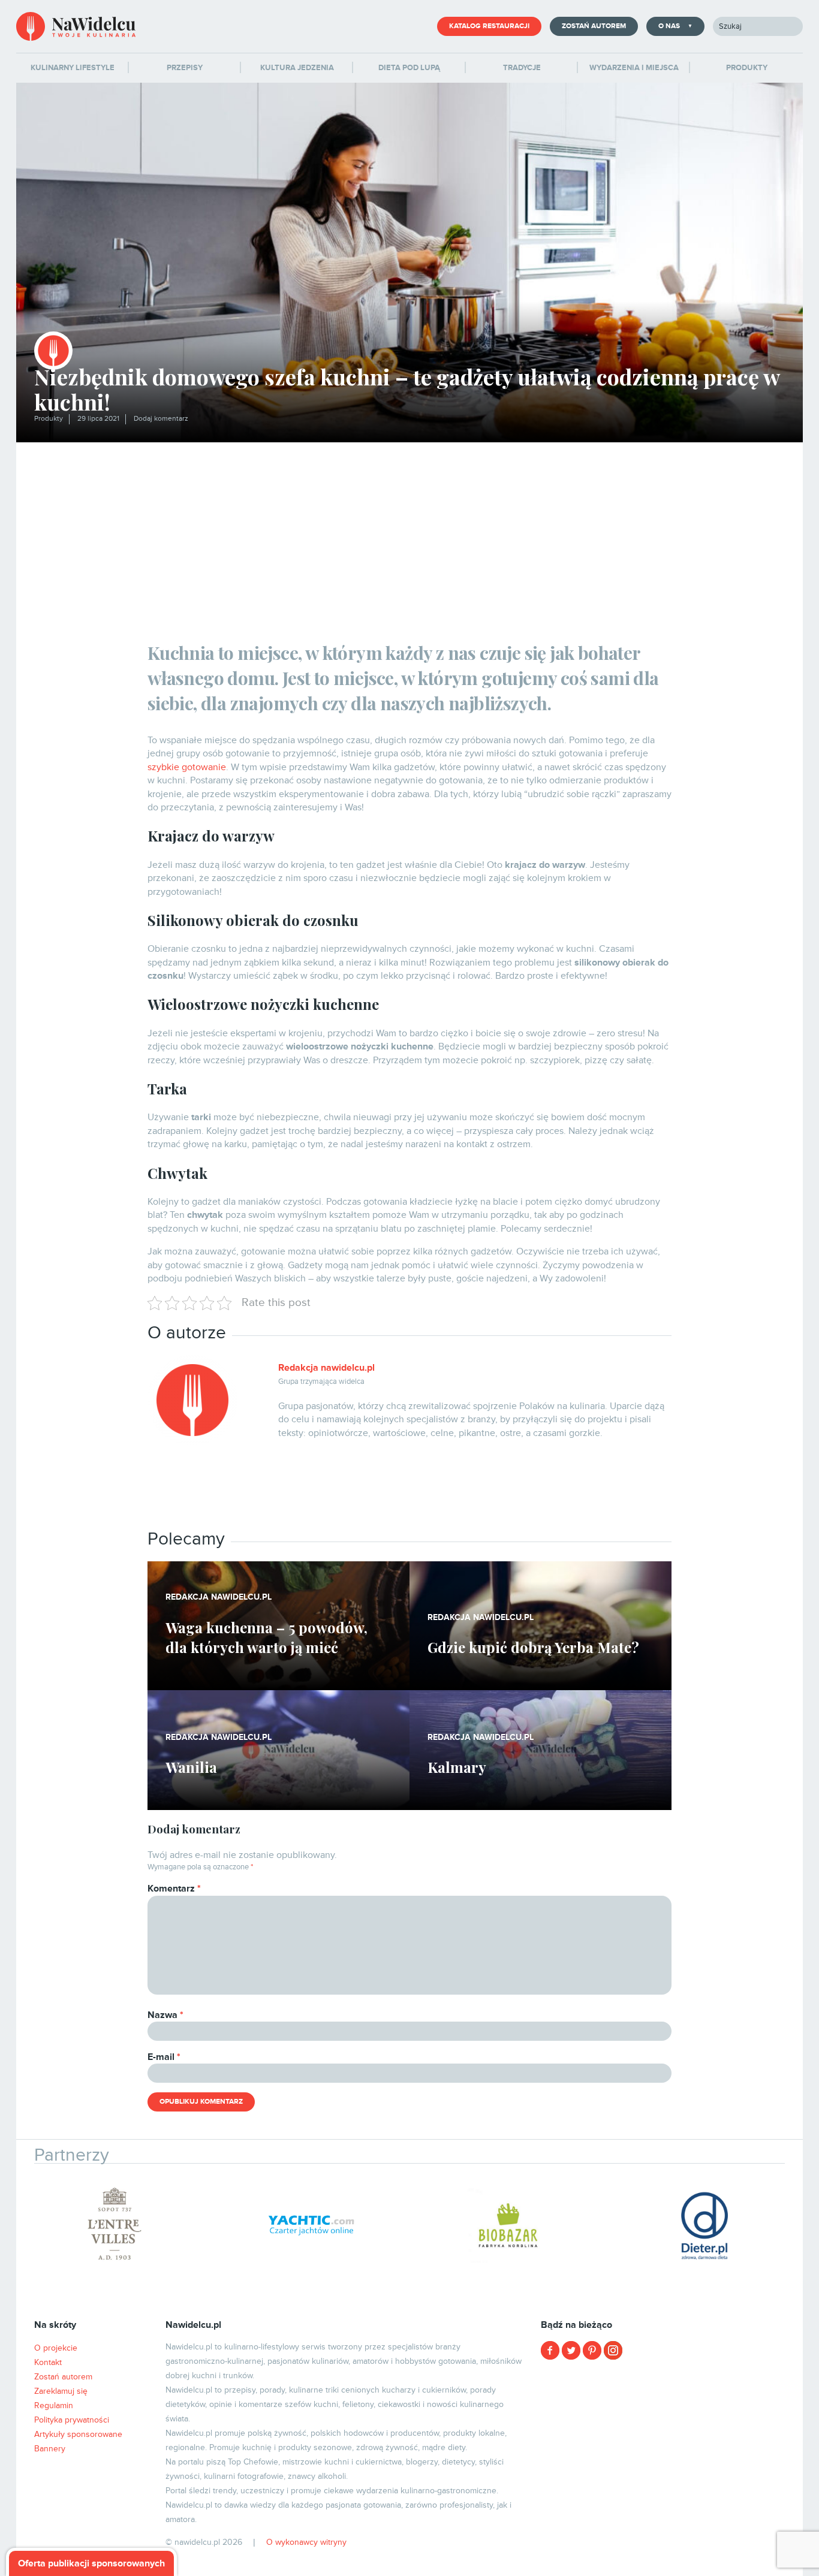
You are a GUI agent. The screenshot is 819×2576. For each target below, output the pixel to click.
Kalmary (457, 1767)
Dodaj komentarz (161, 419)
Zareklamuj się (61, 2391)
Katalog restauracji (489, 26)
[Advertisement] (409, 532)
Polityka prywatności (72, 2420)
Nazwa (165, 2015)
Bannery (50, 2449)
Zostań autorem (594, 26)
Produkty (49, 419)
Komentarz (174, 1889)
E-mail (164, 2057)
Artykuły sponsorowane (78, 2434)
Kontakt (48, 2362)
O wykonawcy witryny (306, 2542)
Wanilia (191, 1767)
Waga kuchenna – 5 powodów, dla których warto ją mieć (267, 1637)
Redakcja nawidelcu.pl (326, 1368)
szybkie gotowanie (187, 767)
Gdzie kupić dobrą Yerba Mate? (533, 1647)
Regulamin (54, 2405)
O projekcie (56, 2348)
